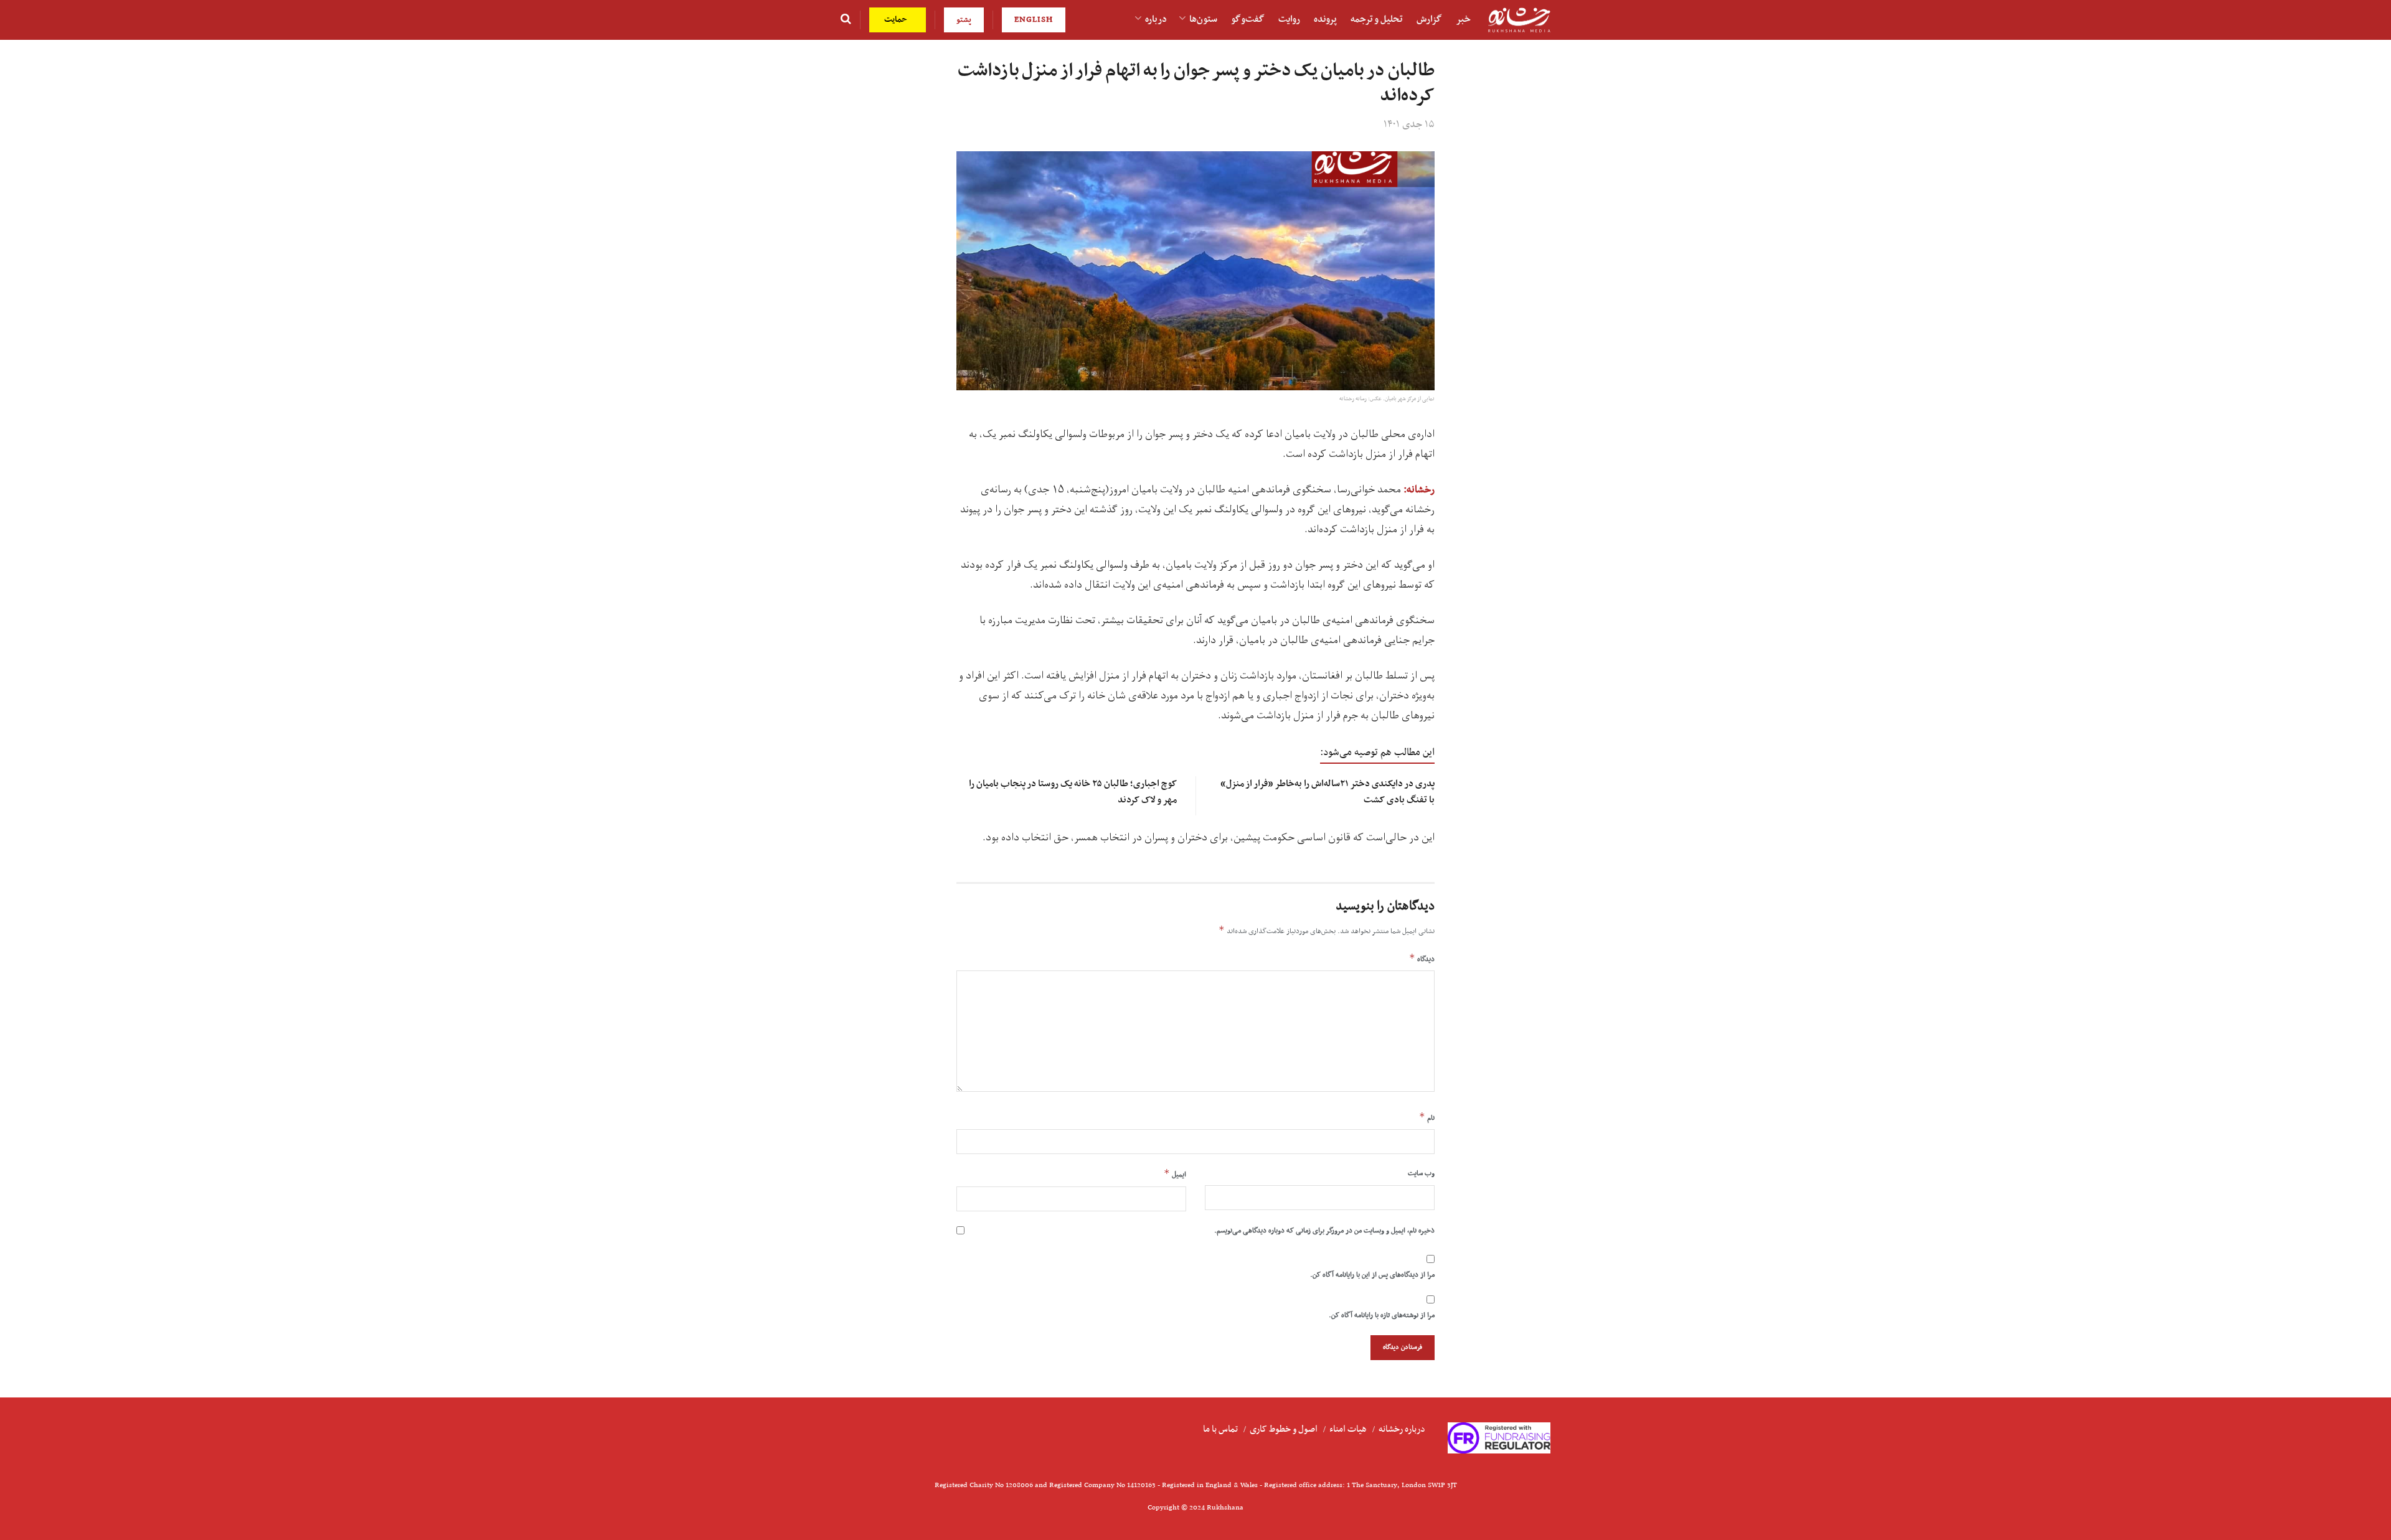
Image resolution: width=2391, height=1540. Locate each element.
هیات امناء (1348, 1429)
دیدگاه (1422, 959)
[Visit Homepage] (1519, 20)
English (1034, 20)
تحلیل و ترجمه (1377, 19)
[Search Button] (846, 20)
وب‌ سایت (1421, 1173)
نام (1427, 1117)
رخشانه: (1419, 490)
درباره (1156, 19)
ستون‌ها (1203, 19)
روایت (1289, 19)
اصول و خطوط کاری (1284, 1429)
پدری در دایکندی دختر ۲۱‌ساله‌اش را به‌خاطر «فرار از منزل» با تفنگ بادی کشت (1328, 791)
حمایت (897, 20)
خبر (1463, 19)
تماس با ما (1220, 1429)
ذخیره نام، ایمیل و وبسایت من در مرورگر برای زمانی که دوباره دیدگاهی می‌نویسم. (1324, 1231)
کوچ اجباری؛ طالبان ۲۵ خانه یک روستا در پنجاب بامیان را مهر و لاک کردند (1073, 791)
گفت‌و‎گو (1248, 19)
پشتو (964, 20)
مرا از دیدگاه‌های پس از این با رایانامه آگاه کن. (1372, 1275)
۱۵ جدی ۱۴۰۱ (1409, 124)
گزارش (1429, 19)
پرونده (1325, 19)
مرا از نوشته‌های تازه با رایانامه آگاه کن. (1382, 1315)
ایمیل (1175, 1174)
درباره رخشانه (1402, 1429)
